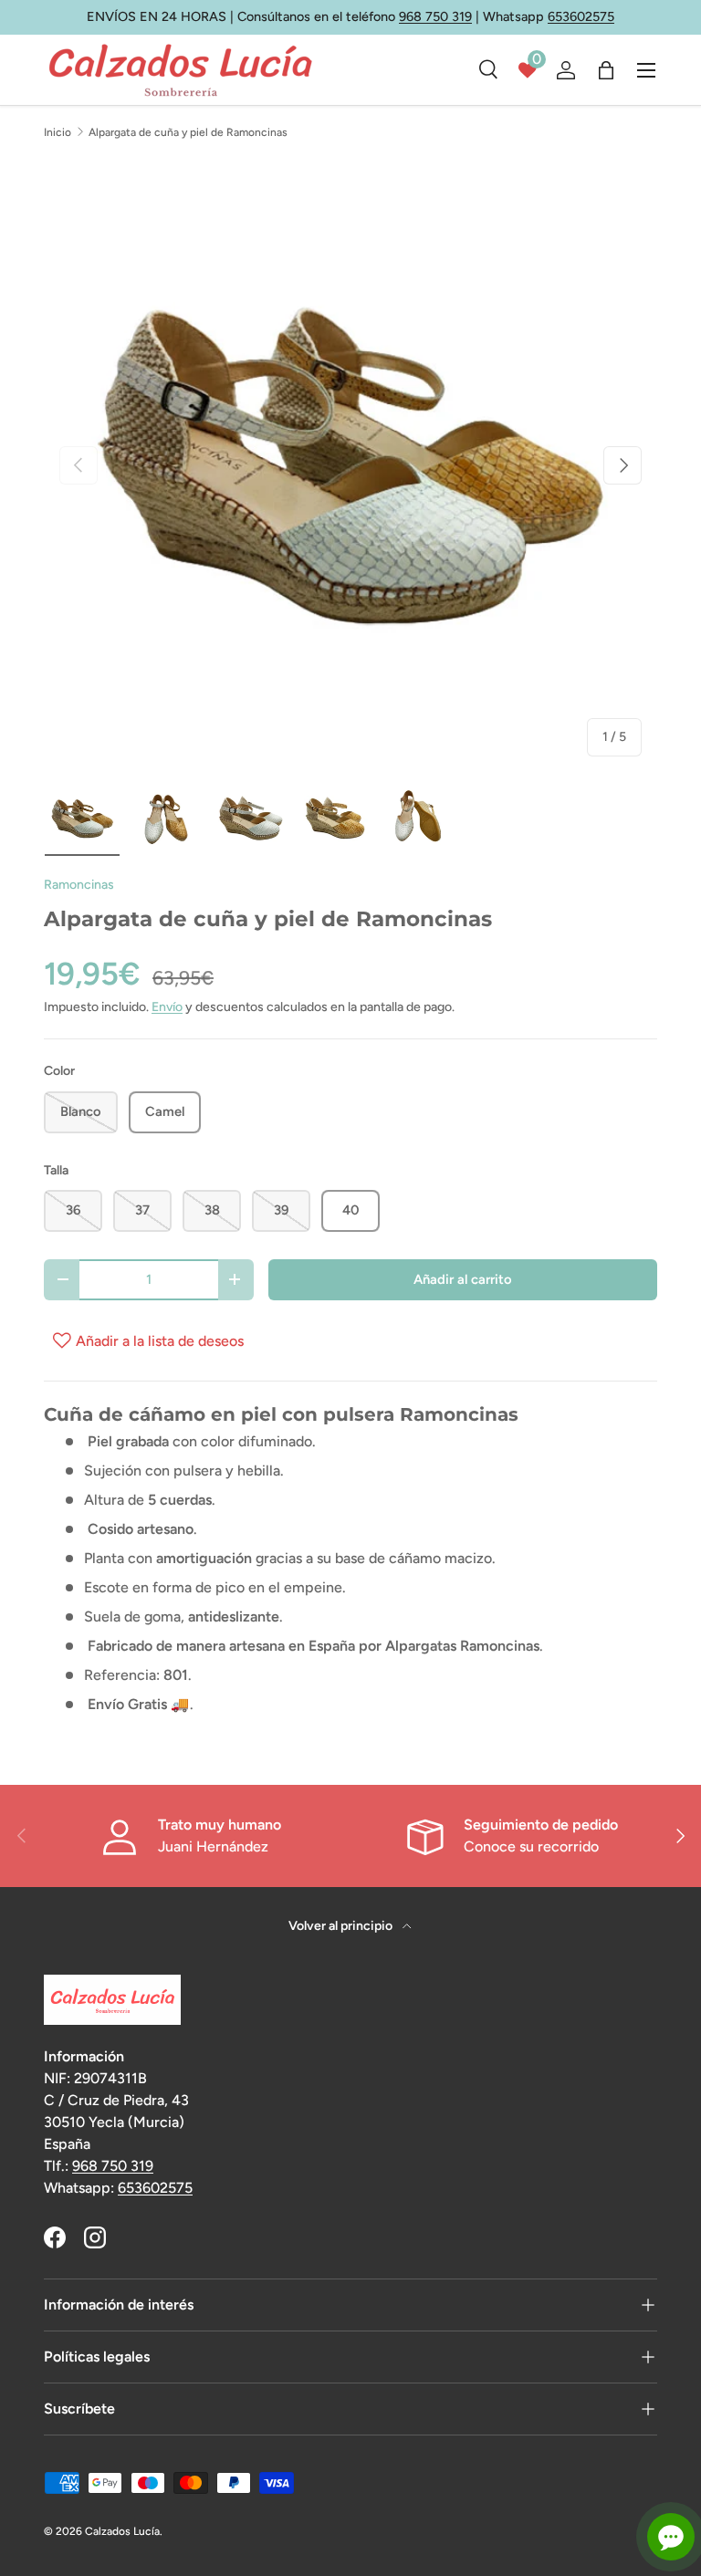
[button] (606, 70)
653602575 (581, 16)
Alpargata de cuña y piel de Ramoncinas (188, 132)
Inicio (58, 132)
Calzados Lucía (122, 2531)
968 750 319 (435, 16)
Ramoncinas (79, 885)
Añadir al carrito (463, 1279)
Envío (167, 1007)
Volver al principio (342, 1926)
